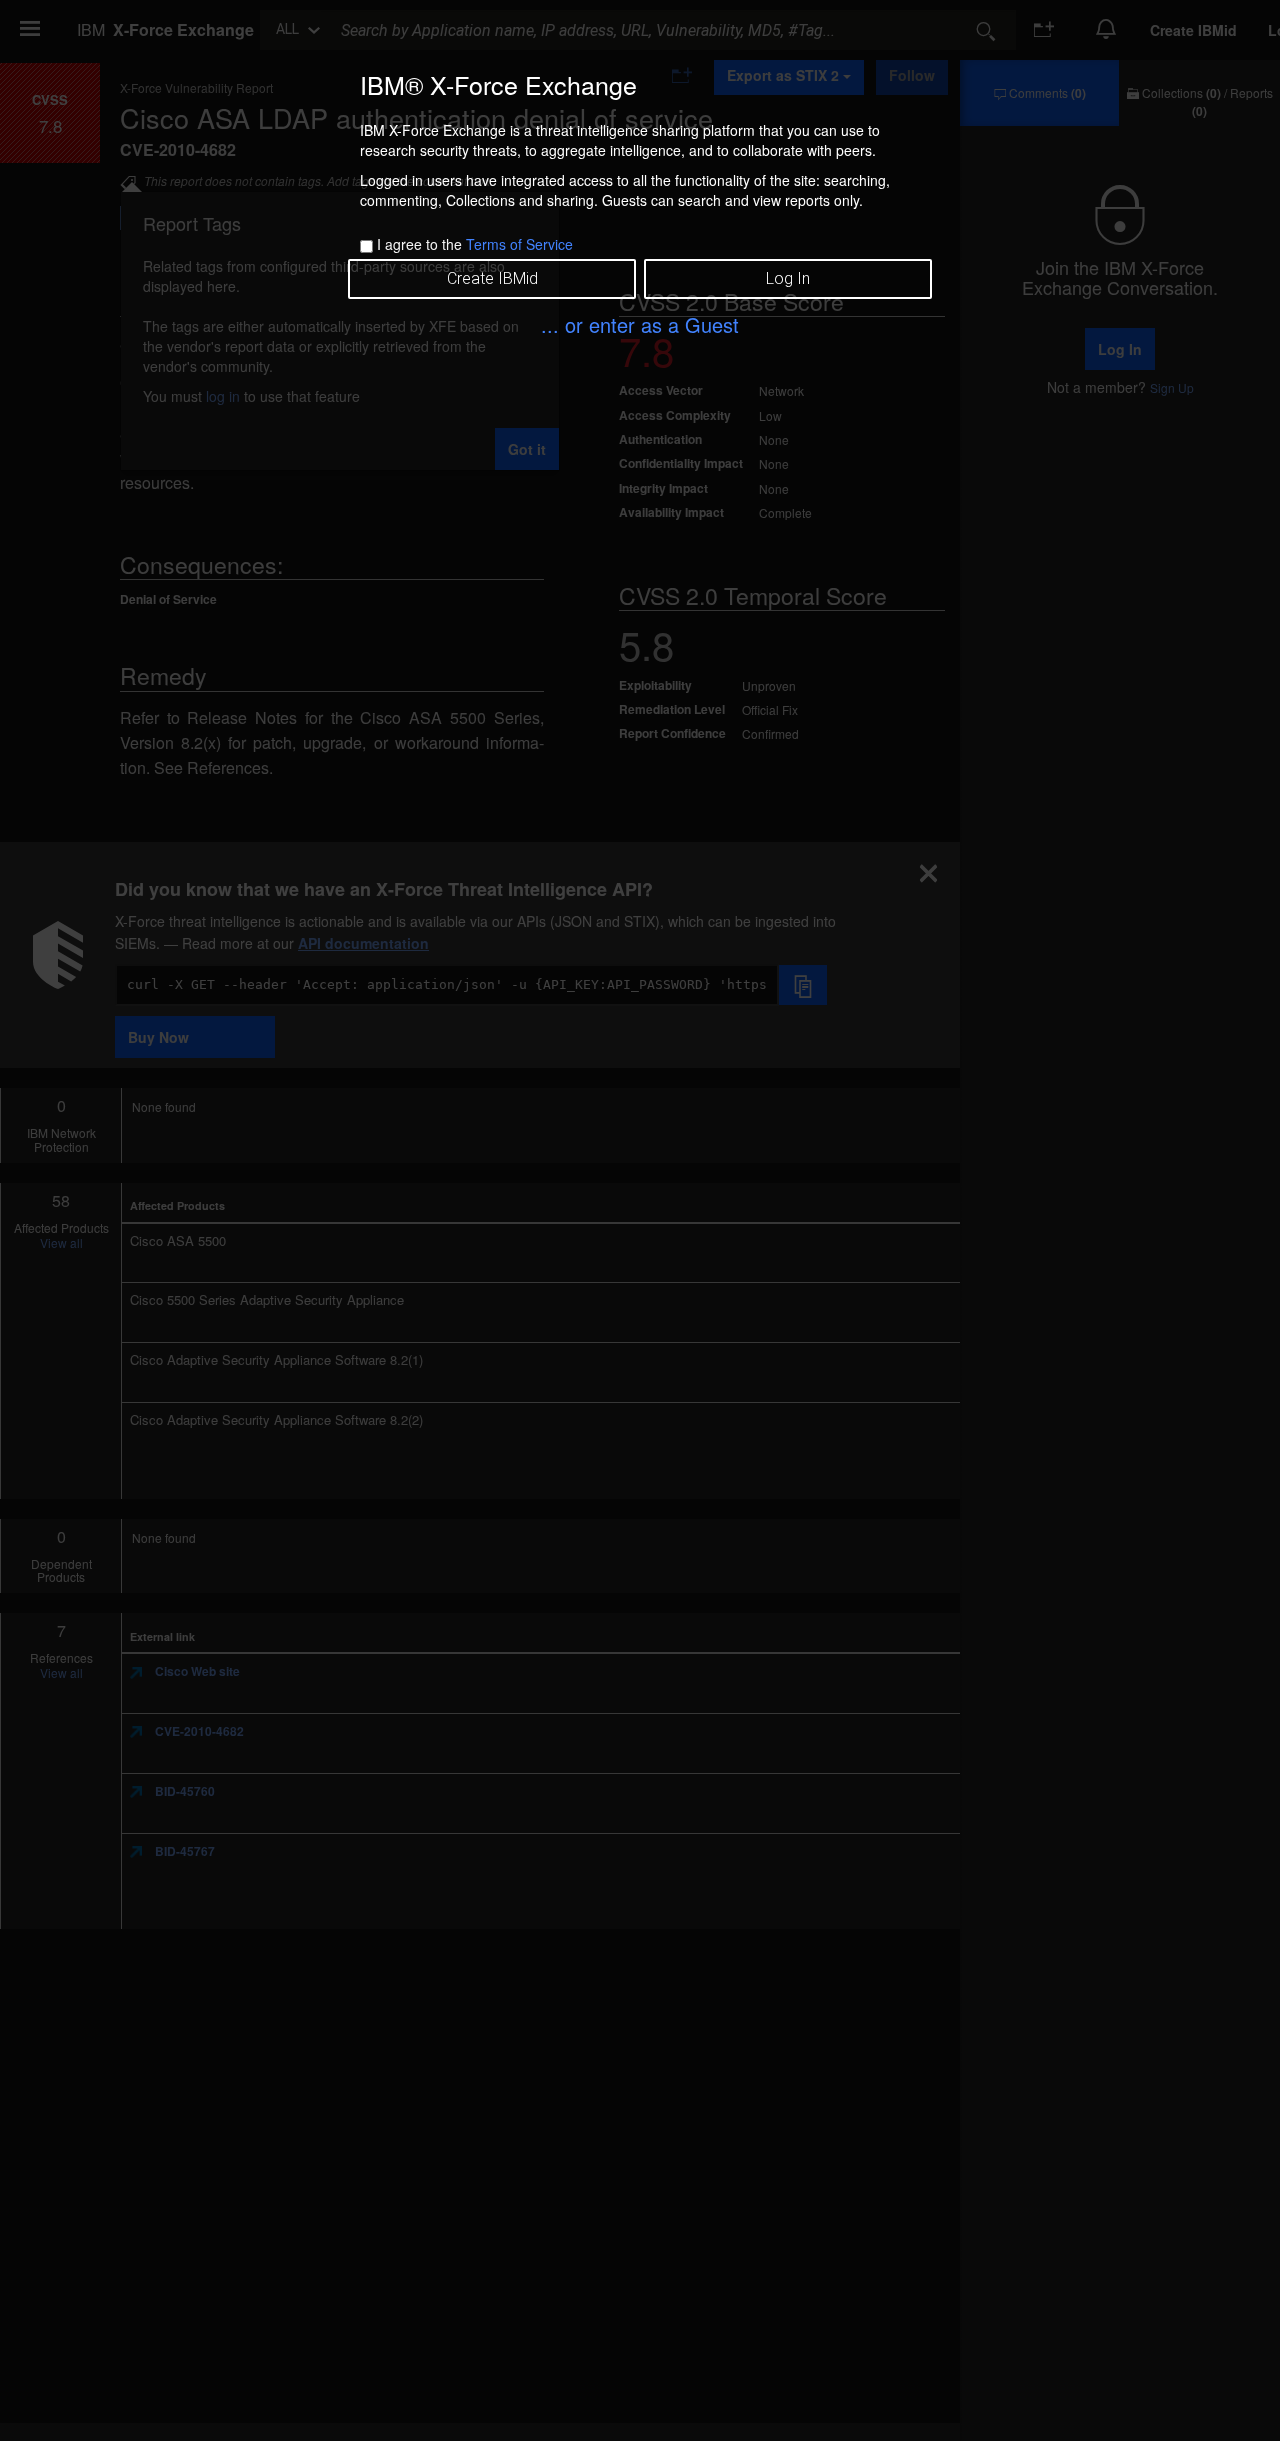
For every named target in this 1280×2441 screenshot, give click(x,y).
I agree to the (475, 244)
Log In (788, 278)
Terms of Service (519, 244)
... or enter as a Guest (640, 324)
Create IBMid (492, 278)
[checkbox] (366, 246)
